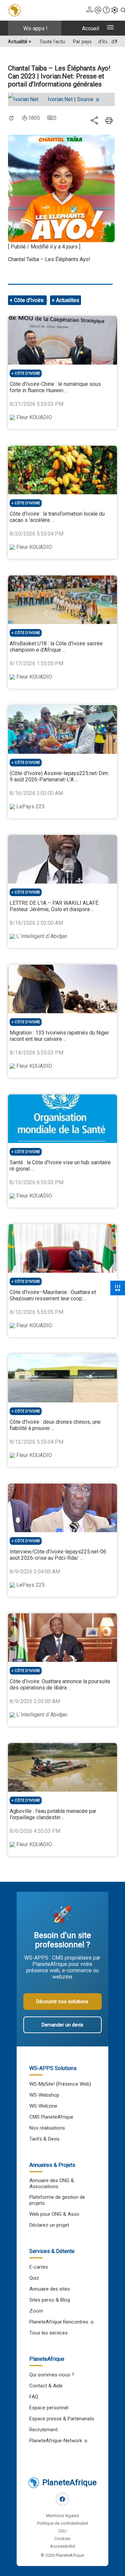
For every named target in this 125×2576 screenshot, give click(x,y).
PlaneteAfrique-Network (56, 2441)
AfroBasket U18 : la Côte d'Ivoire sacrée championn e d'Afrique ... (56, 647)
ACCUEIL (90, 28)
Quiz (34, 2278)
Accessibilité (62, 2546)
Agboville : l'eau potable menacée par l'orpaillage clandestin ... (53, 1814)
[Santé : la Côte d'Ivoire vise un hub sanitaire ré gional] (62, 1119)
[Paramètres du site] (115, 10)
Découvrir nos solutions (62, 2002)
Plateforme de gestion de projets (57, 2200)
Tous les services (48, 2333)
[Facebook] (62, 2499)
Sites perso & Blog (50, 2300)
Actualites (68, 300)
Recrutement (43, 2430)
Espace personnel (49, 2408)
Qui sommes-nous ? (52, 2375)
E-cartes (39, 2267)
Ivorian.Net (60, 99)
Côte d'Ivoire (29, 300)
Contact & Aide (46, 2386)
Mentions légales (62, 2516)
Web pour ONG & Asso (54, 2214)
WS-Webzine (43, 2106)
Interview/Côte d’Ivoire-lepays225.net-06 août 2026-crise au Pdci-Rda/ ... (58, 1555)
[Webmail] (98, 10)
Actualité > (20, 42)
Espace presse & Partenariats (62, 2419)
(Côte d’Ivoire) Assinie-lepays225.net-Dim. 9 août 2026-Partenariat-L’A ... (59, 776)
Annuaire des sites (50, 2289)
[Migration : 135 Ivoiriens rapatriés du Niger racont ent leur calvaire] (62, 989)
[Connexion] (90, 10)
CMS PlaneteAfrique (51, 2117)
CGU (62, 2531)
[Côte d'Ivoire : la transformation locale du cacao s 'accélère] (62, 470)
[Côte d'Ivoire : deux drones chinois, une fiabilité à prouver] (62, 1378)
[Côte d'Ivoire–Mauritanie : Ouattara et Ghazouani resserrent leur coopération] (62, 1248)
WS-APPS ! (35, 28)
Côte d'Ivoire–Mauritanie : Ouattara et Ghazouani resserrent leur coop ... (53, 1295)
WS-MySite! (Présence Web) (60, 2084)
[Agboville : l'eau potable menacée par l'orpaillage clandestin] (62, 1767)
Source (86, 99)
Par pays (82, 42)
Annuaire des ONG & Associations (52, 2183)
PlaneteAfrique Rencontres (59, 2322)
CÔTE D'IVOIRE (27, 373)
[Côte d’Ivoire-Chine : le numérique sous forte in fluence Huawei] (62, 340)
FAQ (34, 2397)
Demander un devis (62, 2025)
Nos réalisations (47, 2128)
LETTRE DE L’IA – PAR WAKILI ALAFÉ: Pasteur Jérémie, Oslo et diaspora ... (54, 906)
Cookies (62, 2539)
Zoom (36, 2311)
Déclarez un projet (49, 2225)
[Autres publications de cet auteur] (26, 99)
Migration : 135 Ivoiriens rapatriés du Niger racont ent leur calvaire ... (59, 1036)
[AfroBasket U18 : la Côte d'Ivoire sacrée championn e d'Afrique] (62, 600)
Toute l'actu (52, 42)
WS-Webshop (44, 2095)
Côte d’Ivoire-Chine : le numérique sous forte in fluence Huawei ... (55, 387)
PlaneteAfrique (69, 2483)
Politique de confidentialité (62, 2523)
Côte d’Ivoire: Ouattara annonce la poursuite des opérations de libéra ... (60, 1685)
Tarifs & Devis (44, 2139)
